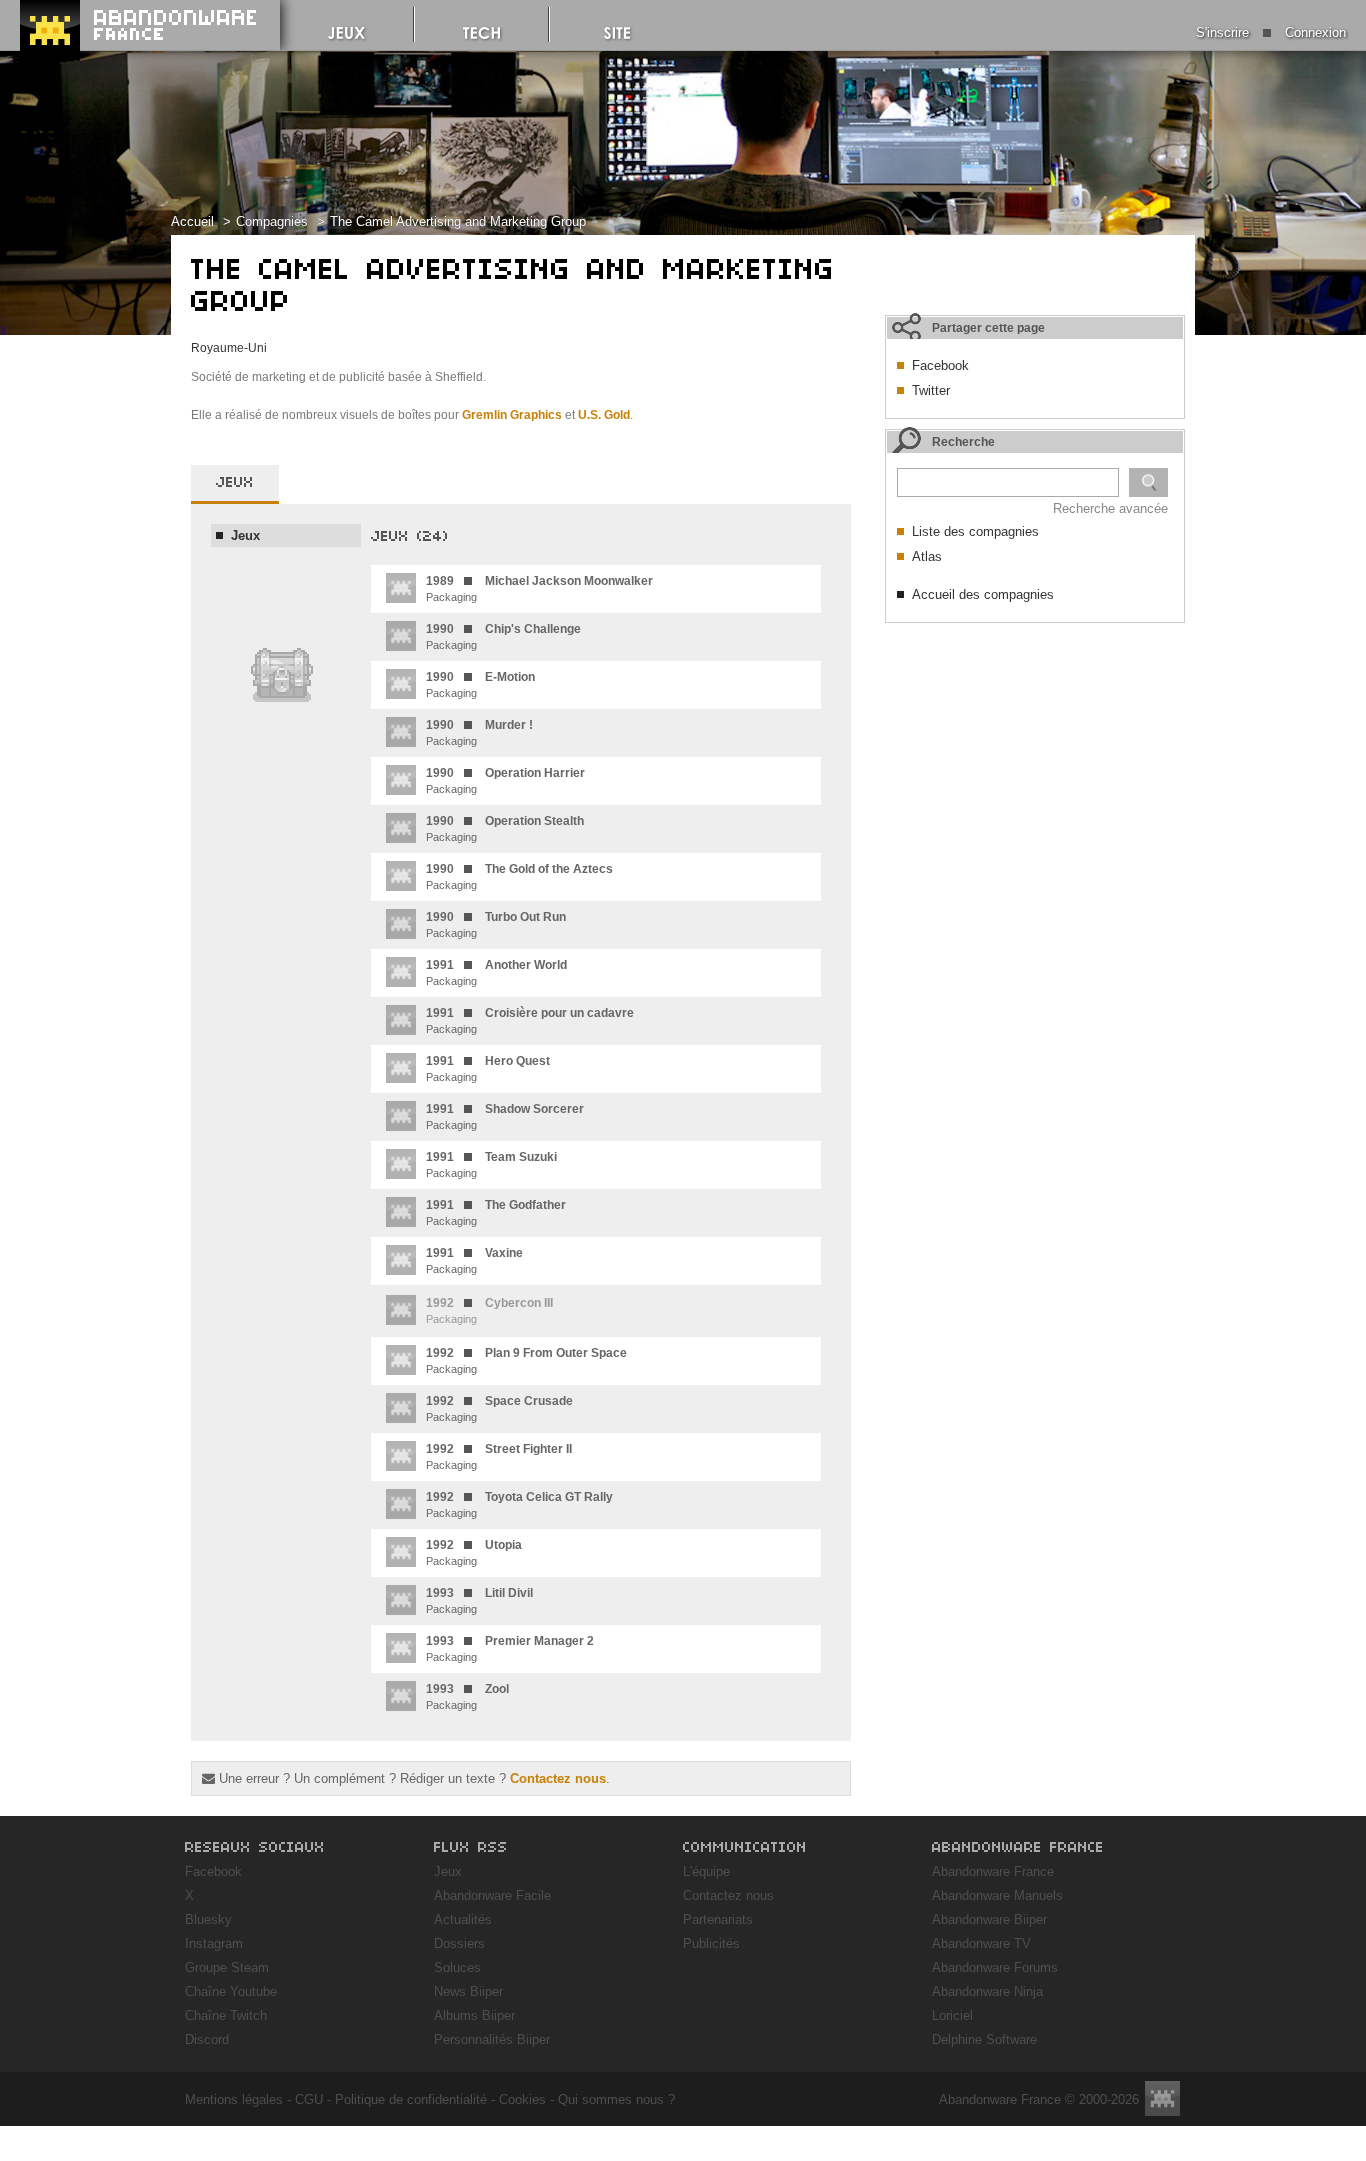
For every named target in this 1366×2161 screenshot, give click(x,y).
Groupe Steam (227, 1967)
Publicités (711, 1943)
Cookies (522, 2099)
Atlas (927, 556)
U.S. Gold (604, 415)
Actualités (463, 1919)
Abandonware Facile (492, 1895)
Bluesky (208, 1919)
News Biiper (468, 1991)
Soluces (457, 1967)
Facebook (940, 365)
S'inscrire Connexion (1271, 32)
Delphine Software (984, 2039)
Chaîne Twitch (226, 2015)
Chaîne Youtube (231, 1991)
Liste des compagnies (975, 531)
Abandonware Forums (995, 1967)
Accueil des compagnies (983, 594)
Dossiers (459, 1943)
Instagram (214, 1943)
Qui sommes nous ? (616, 2099)
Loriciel (952, 2015)
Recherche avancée (1110, 508)
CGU (309, 2099)
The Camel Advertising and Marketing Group (458, 221)
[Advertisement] (1035, 758)
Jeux (448, 1871)
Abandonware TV (981, 1943)
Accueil (192, 221)
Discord (207, 2039)
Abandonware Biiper (989, 1919)
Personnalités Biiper (492, 2039)
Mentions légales (234, 2099)
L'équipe (706, 1871)
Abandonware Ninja (987, 1991)
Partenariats (718, 1919)
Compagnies (272, 221)
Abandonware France (993, 1871)
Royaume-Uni (229, 348)
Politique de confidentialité (411, 2099)
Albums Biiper (474, 2015)
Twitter (931, 390)
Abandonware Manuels (997, 1895)
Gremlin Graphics (512, 415)
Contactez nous (558, 1778)
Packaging (539, 588)
